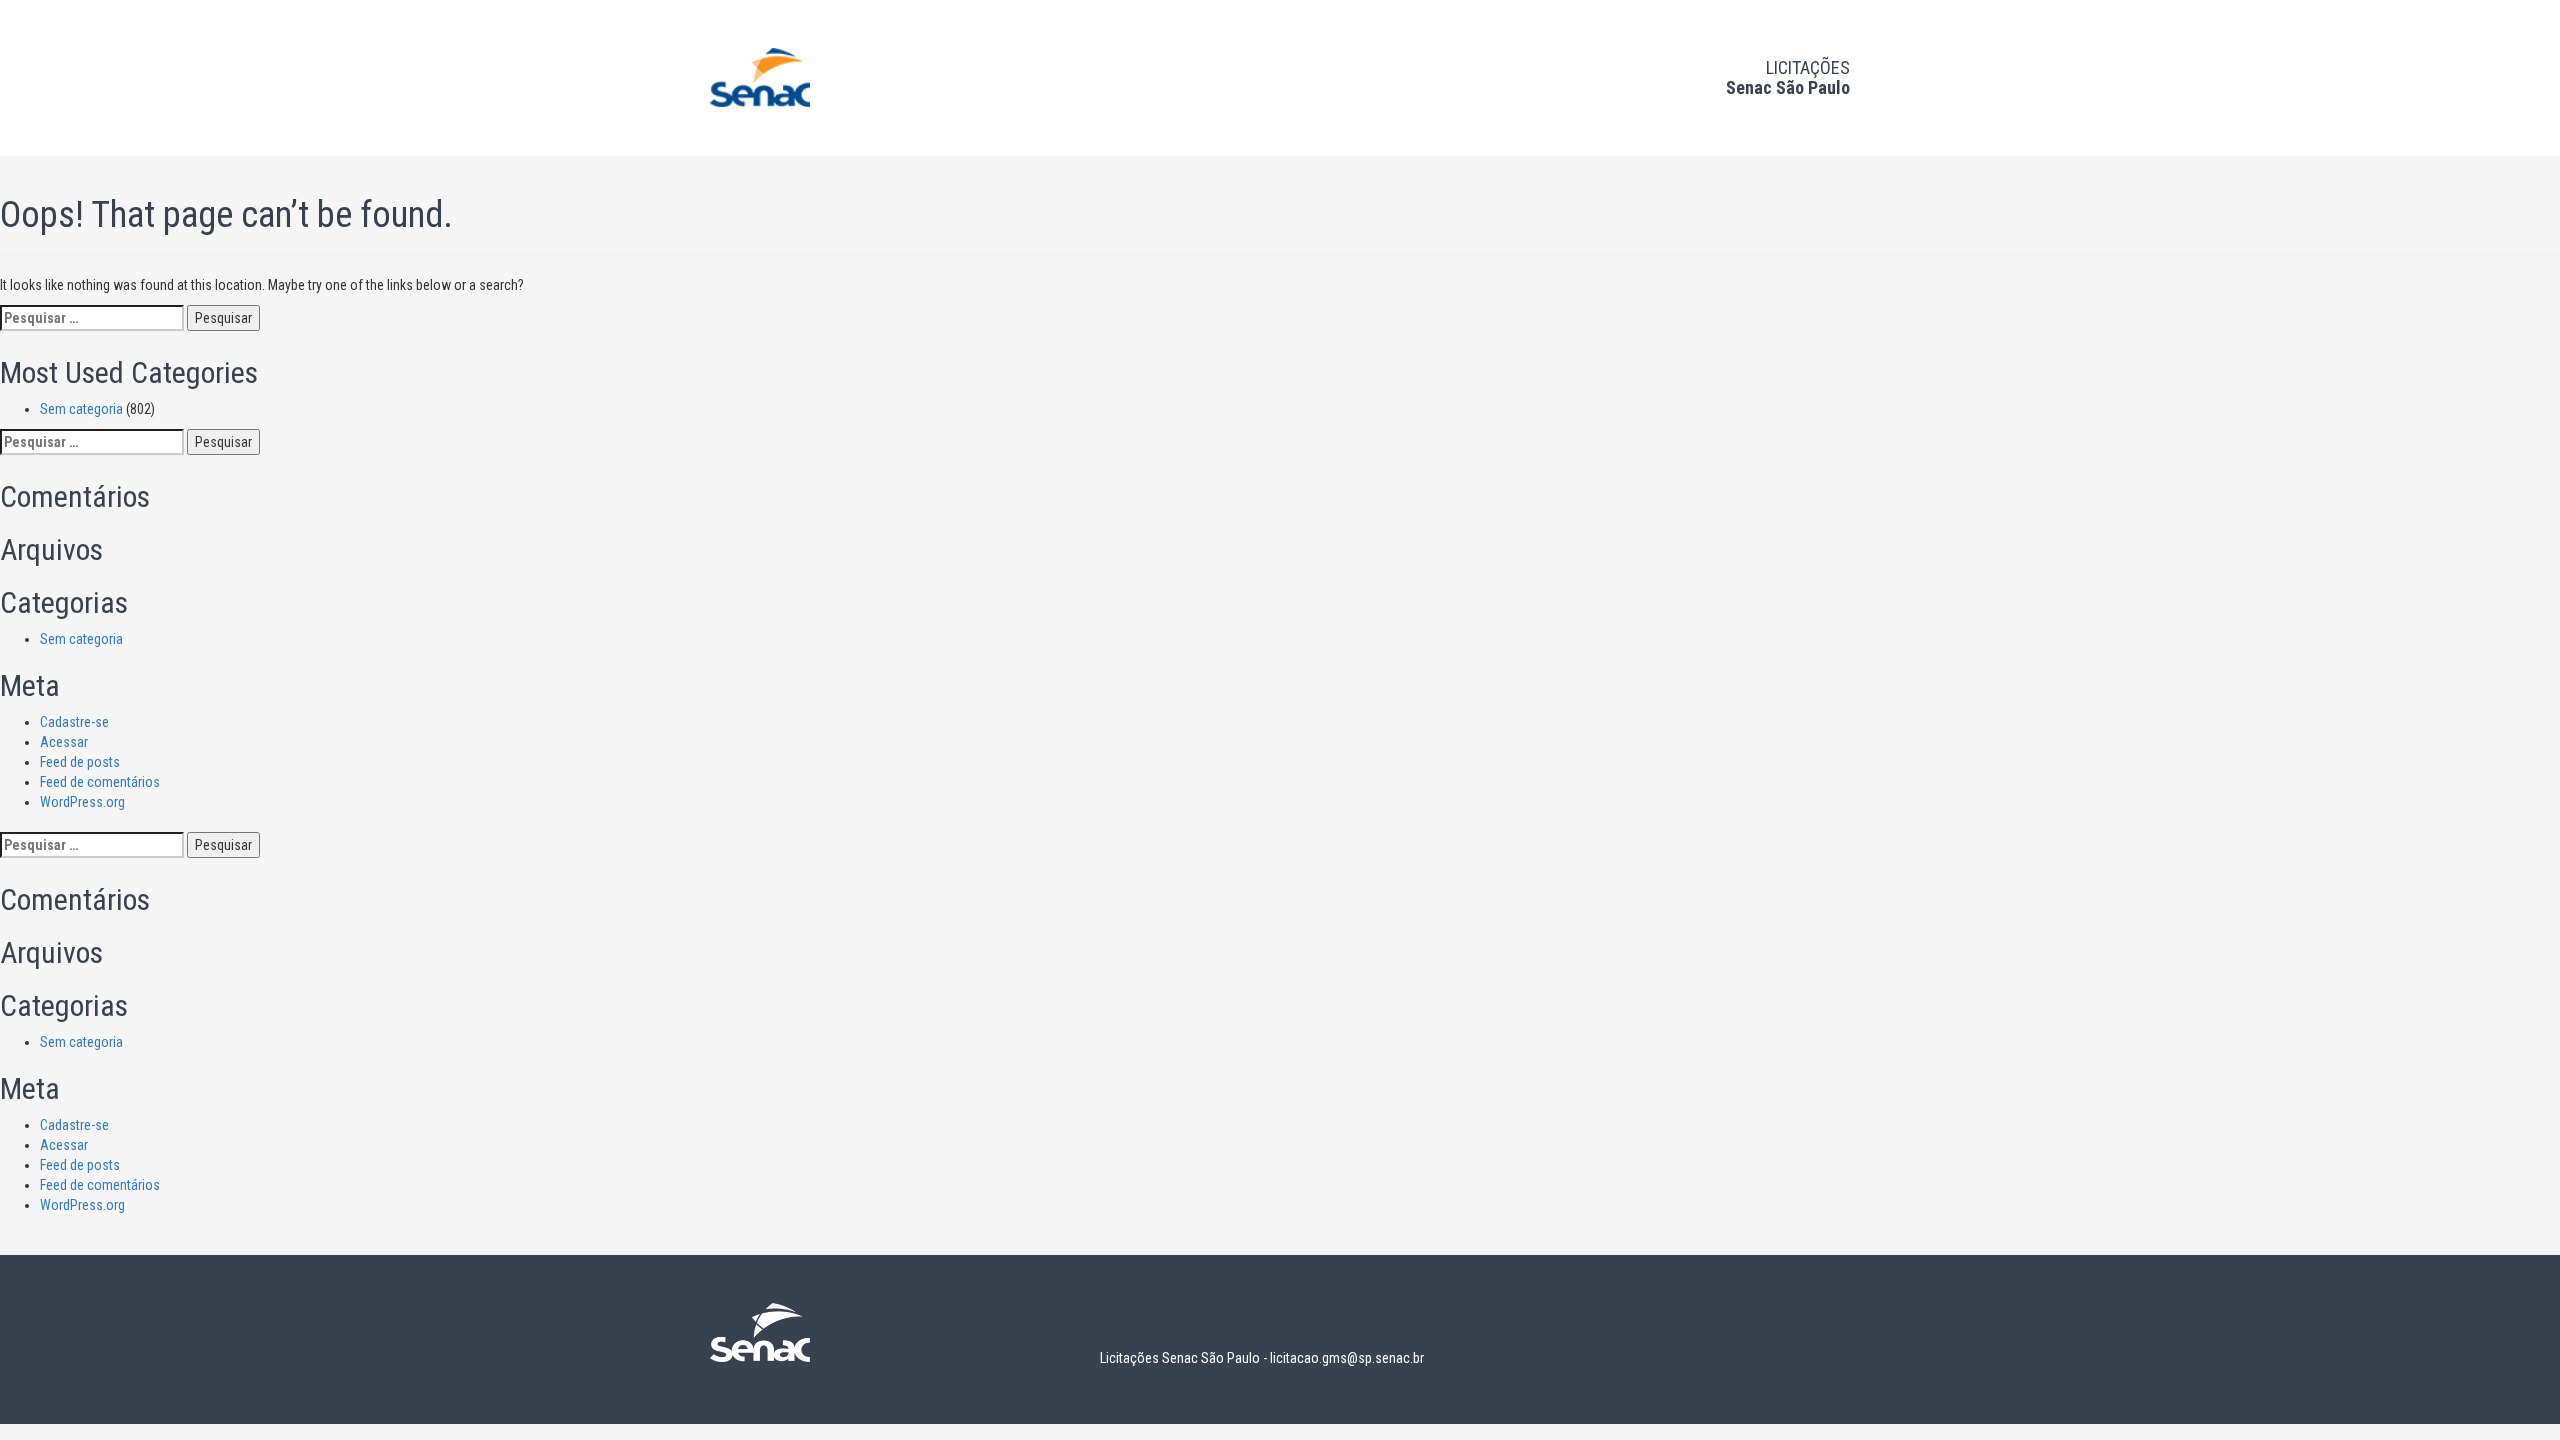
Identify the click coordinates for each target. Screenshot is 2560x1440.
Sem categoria (81, 409)
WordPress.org (82, 802)
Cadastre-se (74, 722)
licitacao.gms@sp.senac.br (1347, 1358)
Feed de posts (80, 762)
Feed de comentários (100, 782)
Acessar (64, 742)
